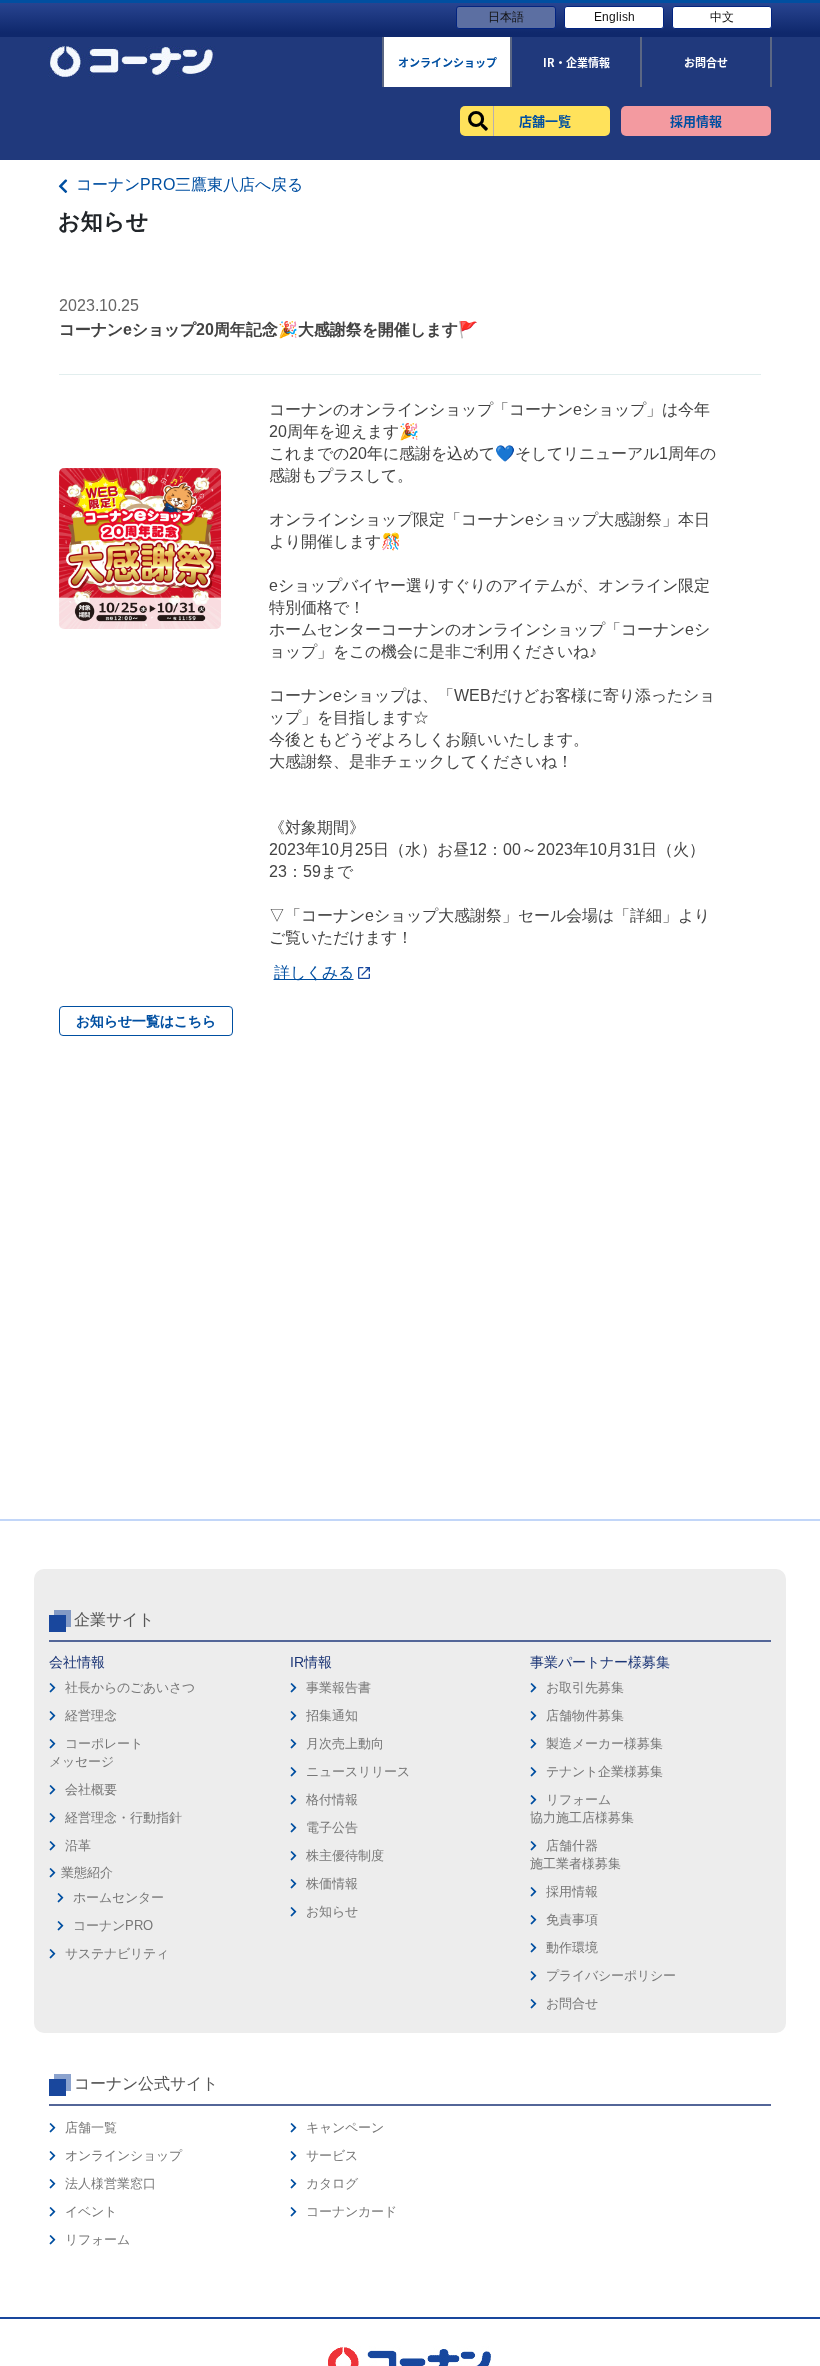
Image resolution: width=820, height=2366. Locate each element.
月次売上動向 (345, 1743)
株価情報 (332, 1883)
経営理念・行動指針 (123, 1817)
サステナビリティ (117, 1953)
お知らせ (332, 1911)
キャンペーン (345, 2127)
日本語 (506, 17)
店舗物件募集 (585, 1715)
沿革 (78, 1845)
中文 (722, 17)
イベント (91, 2211)
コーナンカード (351, 2211)
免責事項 (572, 1919)
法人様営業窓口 (110, 2183)
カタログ (332, 2183)
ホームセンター (118, 1897)
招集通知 (332, 1715)
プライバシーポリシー (611, 1975)
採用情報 (572, 1891)
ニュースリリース (358, 1771)
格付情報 (332, 1799)
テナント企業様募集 (604, 1771)
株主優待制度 (345, 1855)
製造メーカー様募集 (604, 1743)
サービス (332, 2155)
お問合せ (572, 2003)
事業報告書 (338, 1687)
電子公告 (332, 1827)
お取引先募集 (585, 1687)
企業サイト (114, 1619)
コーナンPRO (113, 1925)
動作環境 (572, 1947)
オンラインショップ (123, 2155)
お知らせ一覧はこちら (146, 1021)
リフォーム (97, 2239)
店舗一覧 (91, 2127)
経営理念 (91, 1715)
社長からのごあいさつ (130, 1687)
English (614, 17)
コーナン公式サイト (146, 2083)
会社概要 (91, 1789)
